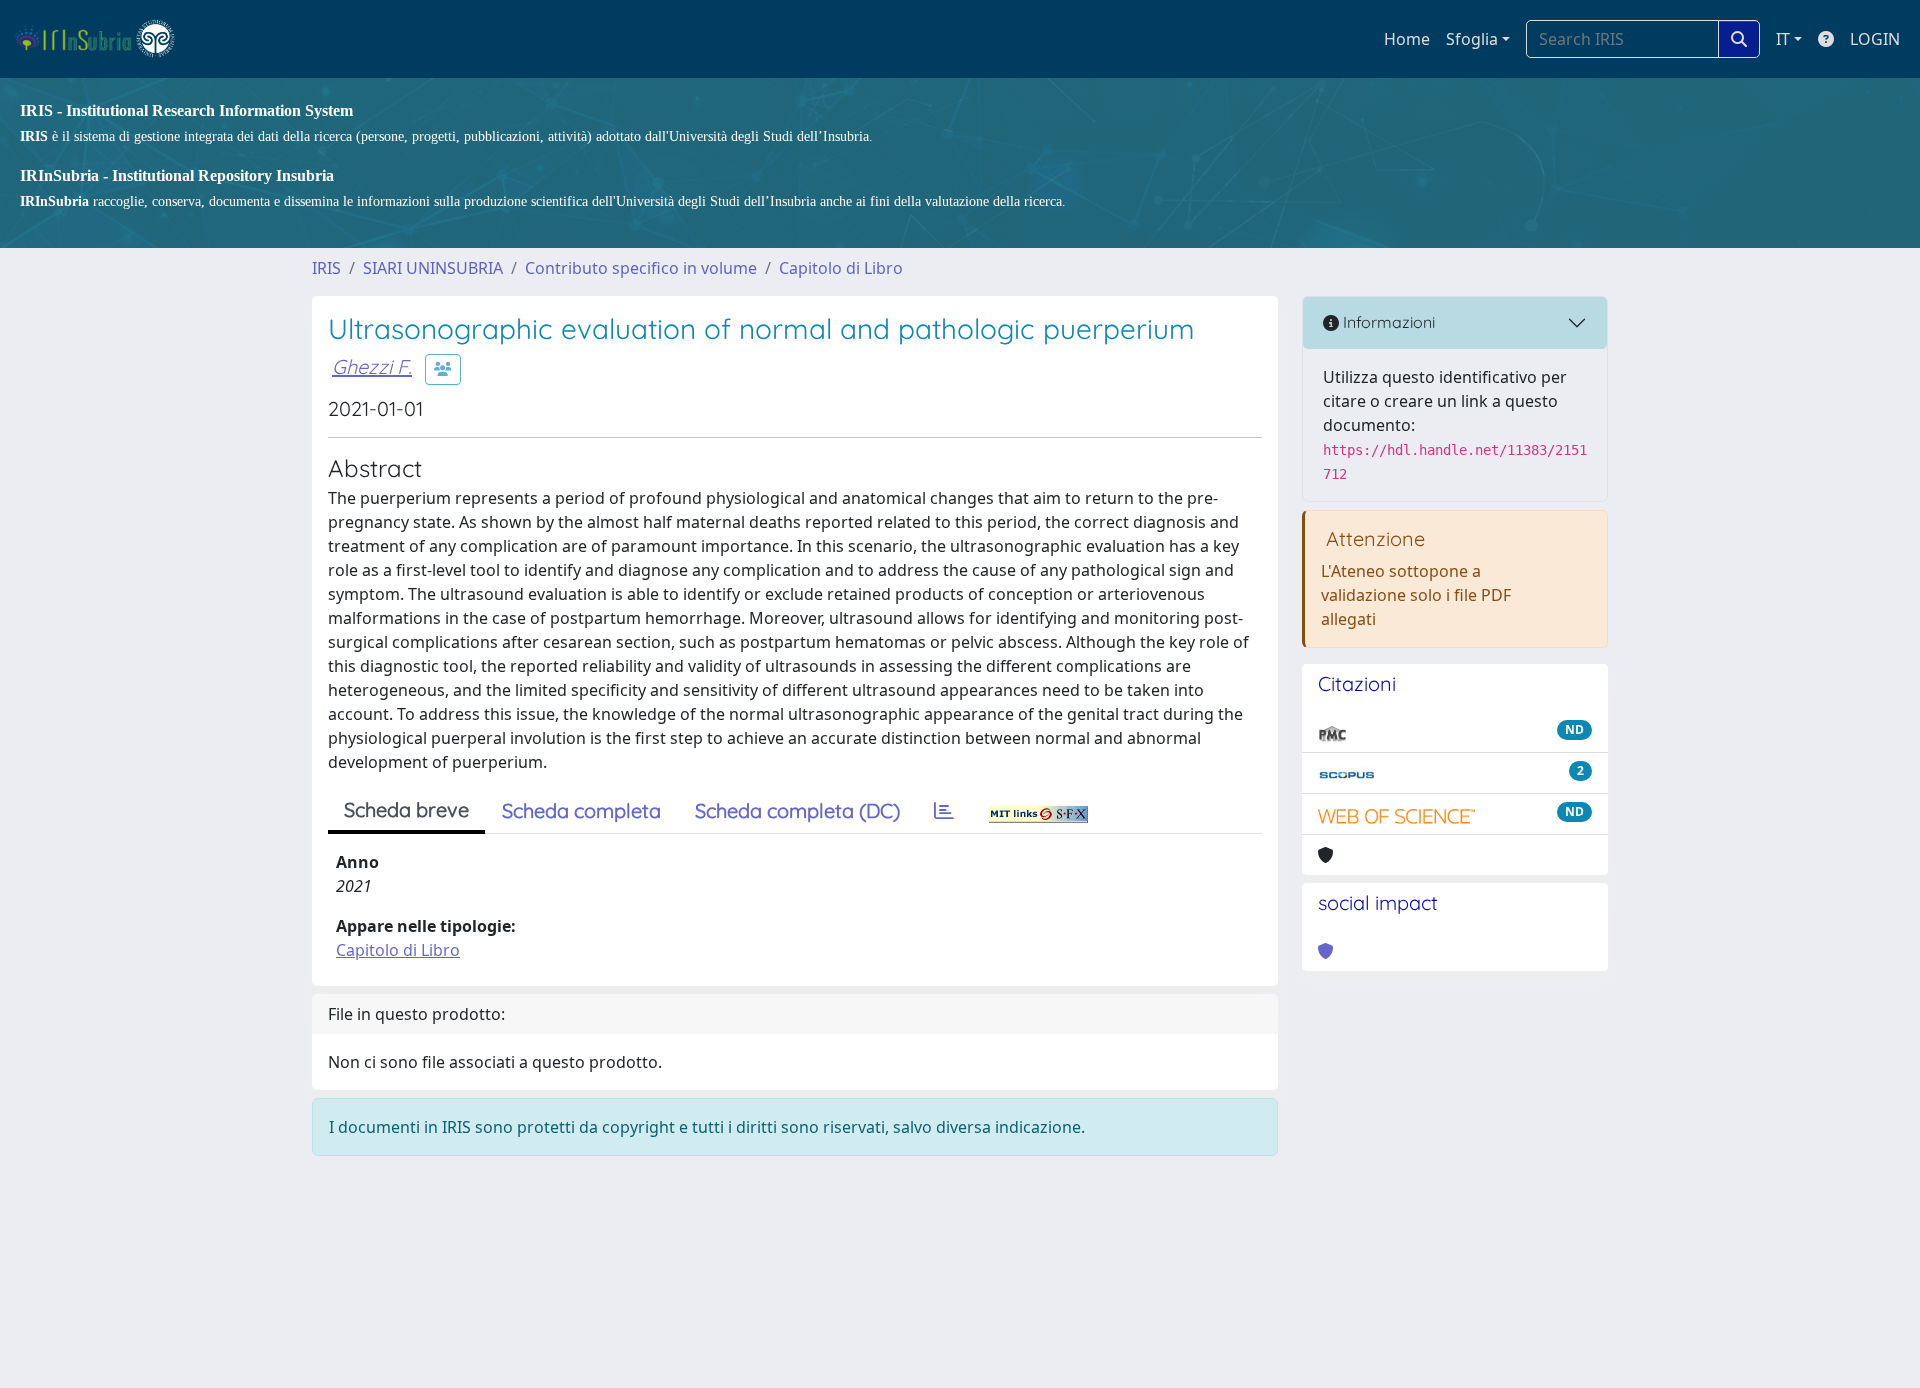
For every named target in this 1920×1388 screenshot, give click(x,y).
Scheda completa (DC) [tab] (797, 810)
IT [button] (1783, 39)
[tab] (944, 811)
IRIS (326, 268)
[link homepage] (103, 39)
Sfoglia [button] (1472, 39)
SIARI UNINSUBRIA (433, 268)
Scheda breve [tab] (406, 809)
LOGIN (1875, 39)
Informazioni (1387, 322)
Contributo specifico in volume (641, 268)
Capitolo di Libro (841, 268)
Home (1407, 39)
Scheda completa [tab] (581, 810)
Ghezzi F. (372, 366)
